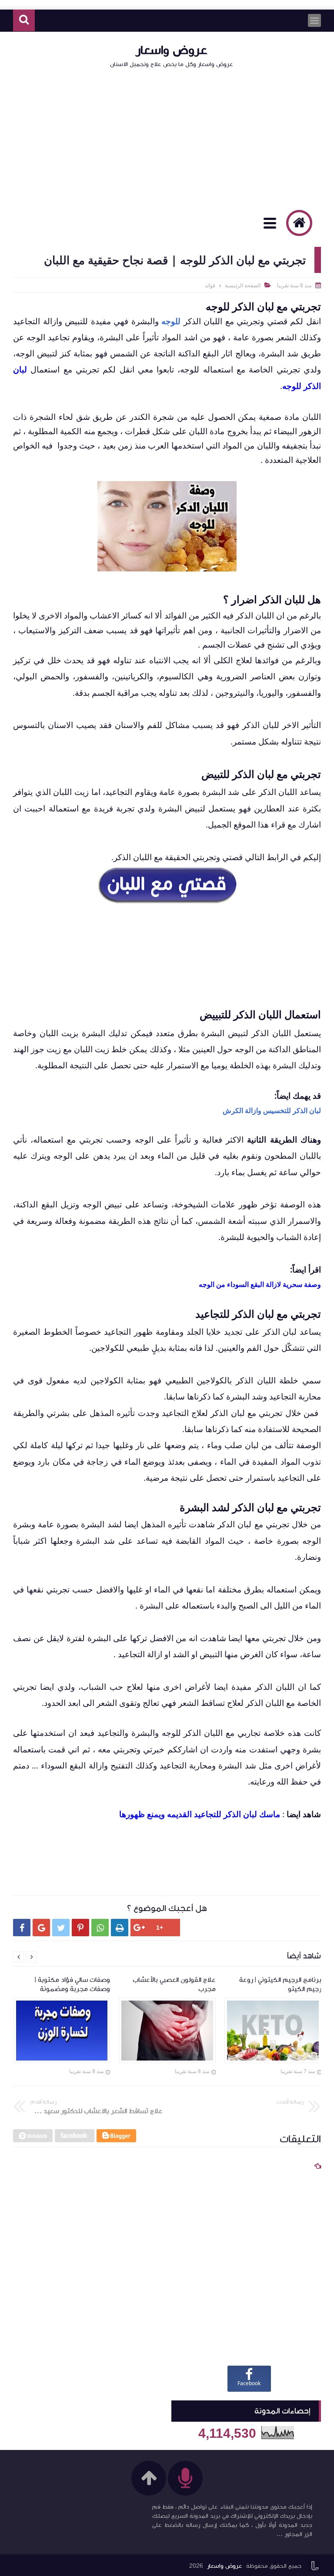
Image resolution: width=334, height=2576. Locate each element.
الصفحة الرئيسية (243, 285)
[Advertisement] (167, 138)
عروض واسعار (172, 50)
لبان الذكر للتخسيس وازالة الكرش (272, 1110)
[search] (24, 21)
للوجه (171, 321)
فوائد (210, 285)
